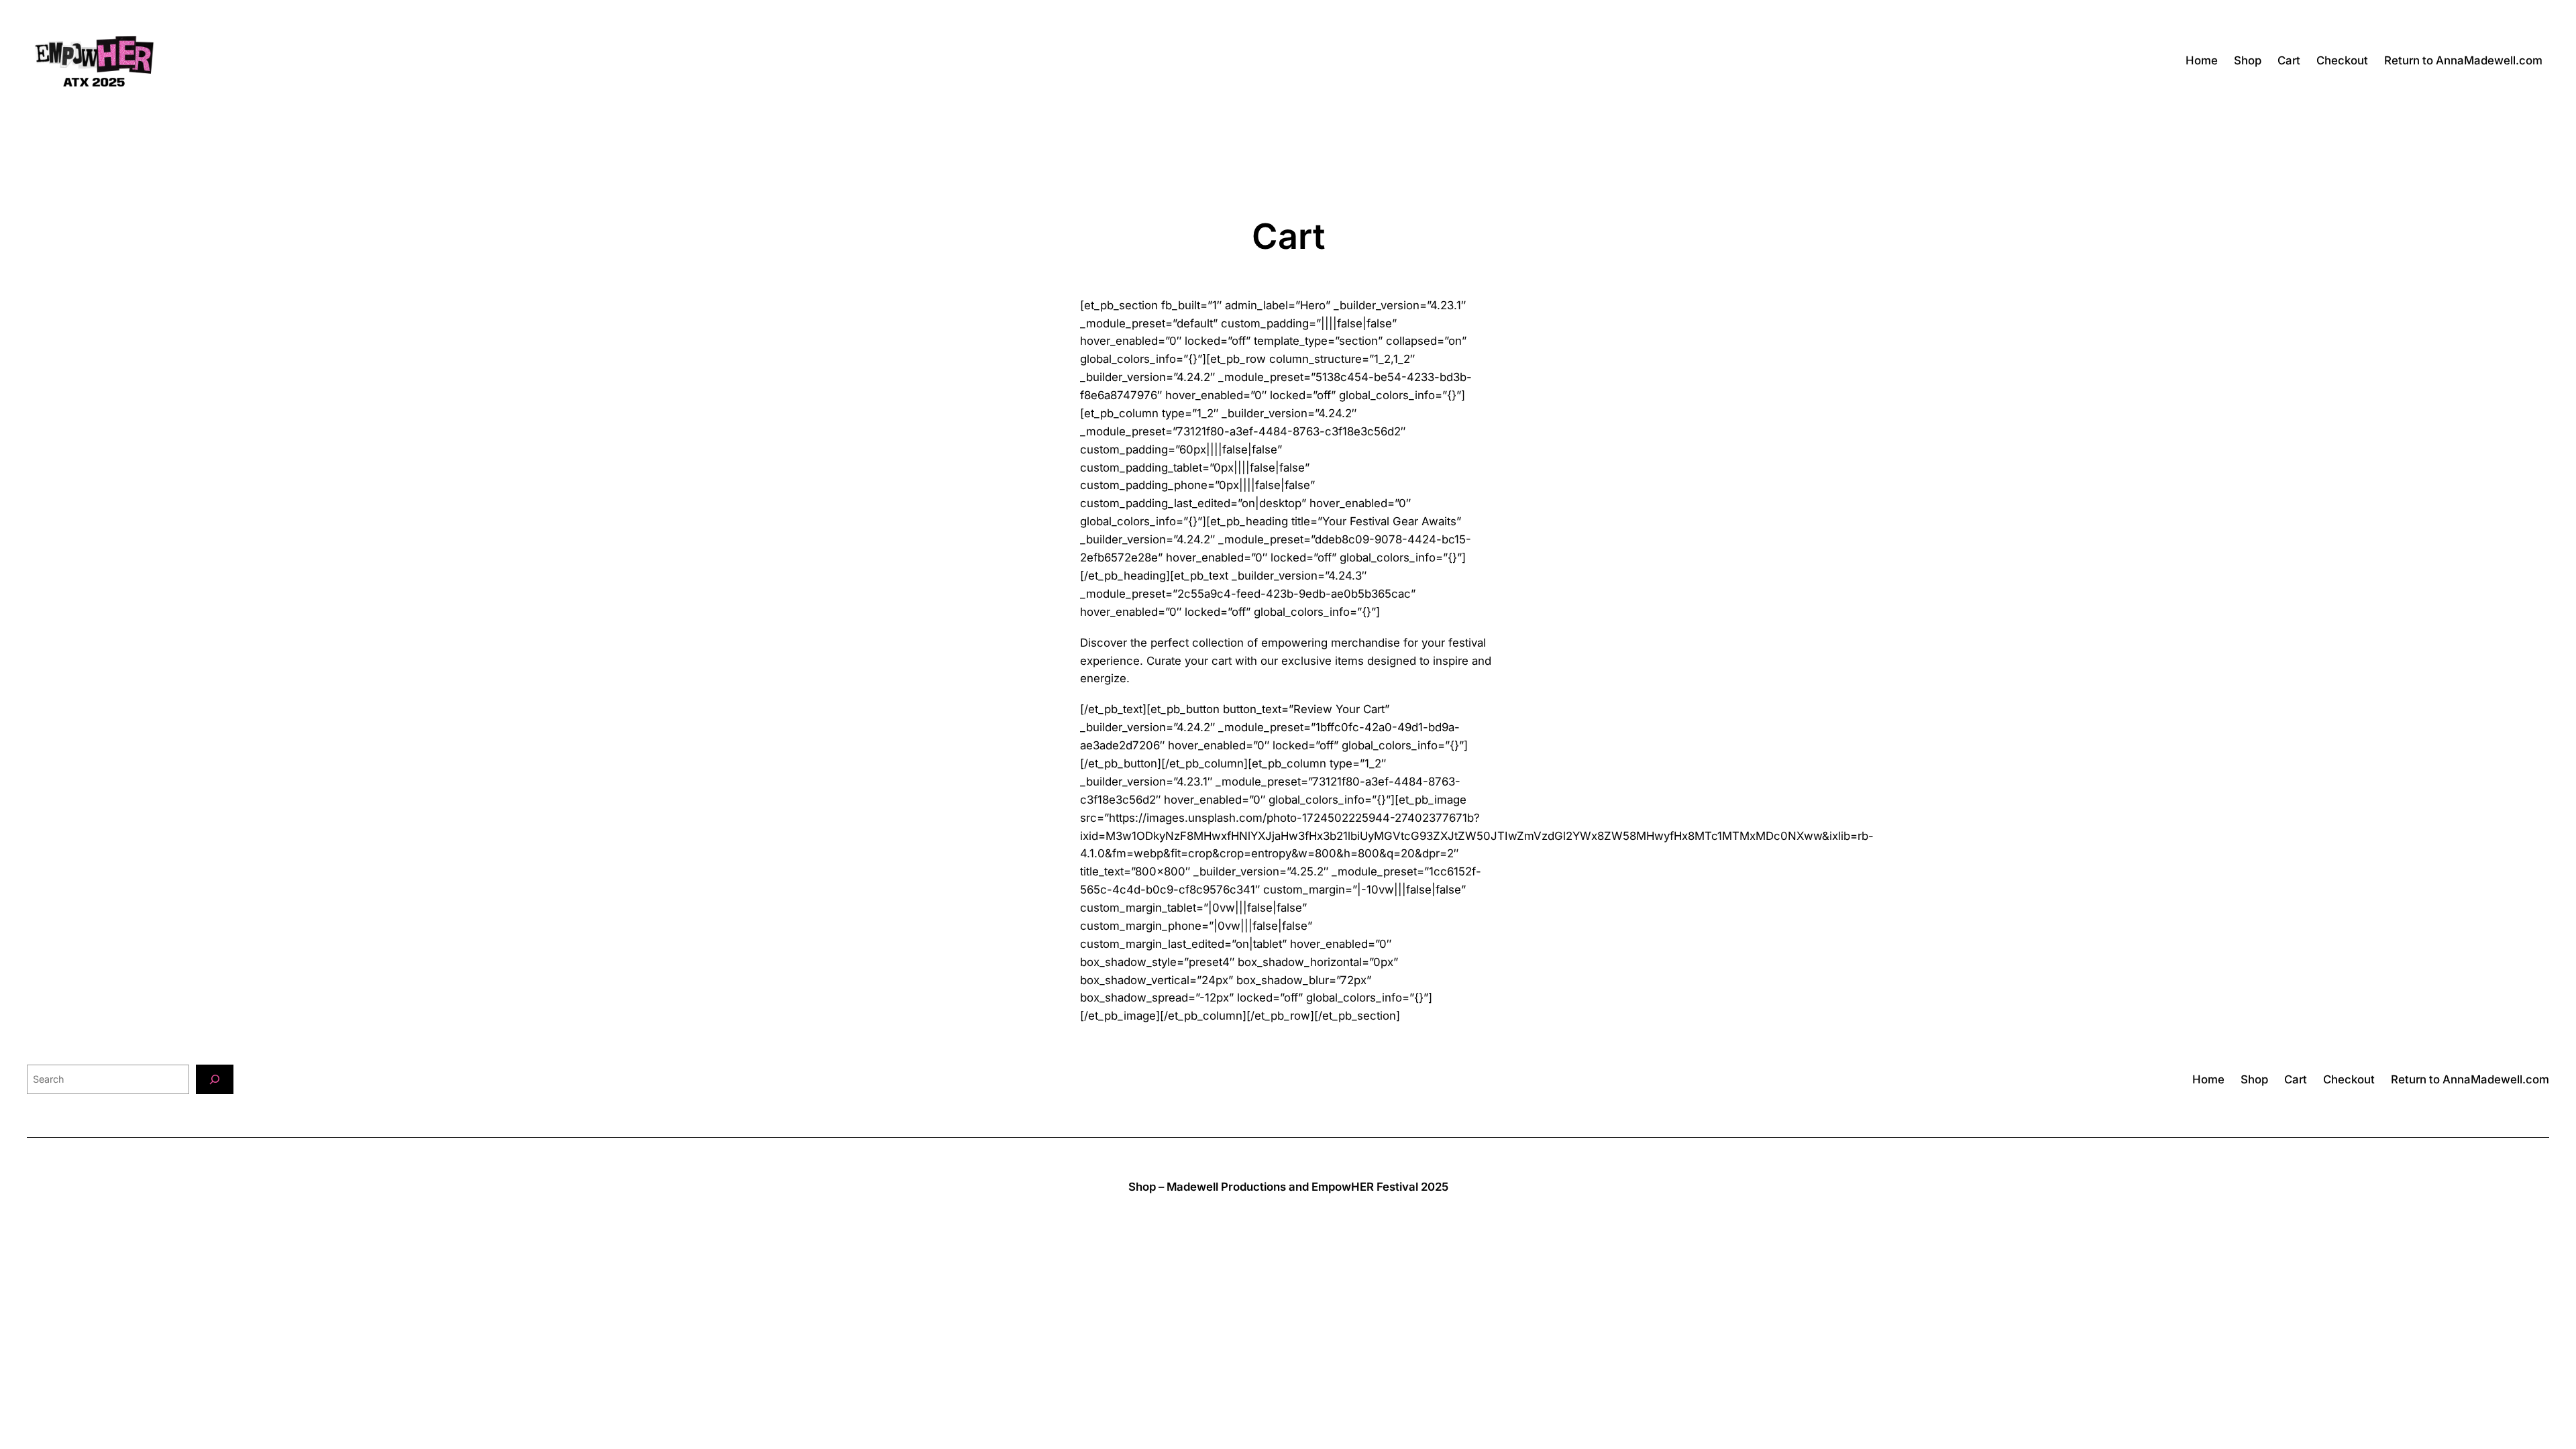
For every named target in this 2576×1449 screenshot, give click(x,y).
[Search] (215, 1079)
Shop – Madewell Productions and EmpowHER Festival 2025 (1288, 1187)
